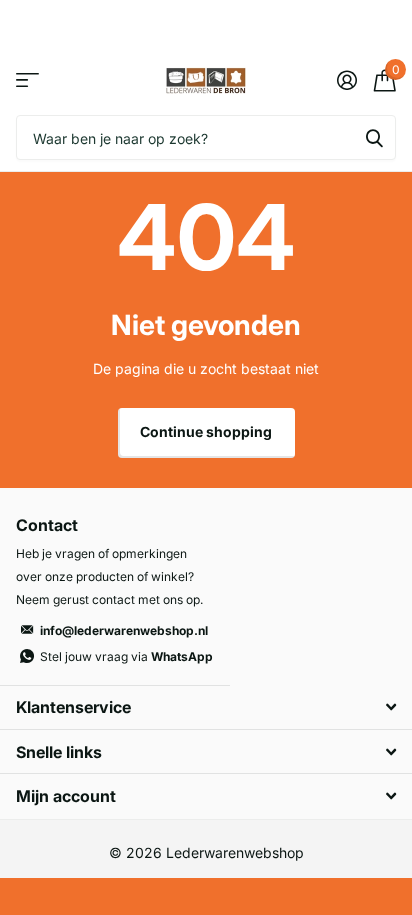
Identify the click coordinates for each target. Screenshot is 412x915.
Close (206, 707)
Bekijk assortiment (27, 80)
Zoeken (374, 137)
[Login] (346, 80)
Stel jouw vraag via (126, 656)
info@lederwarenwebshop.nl (124, 630)
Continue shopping (206, 431)
